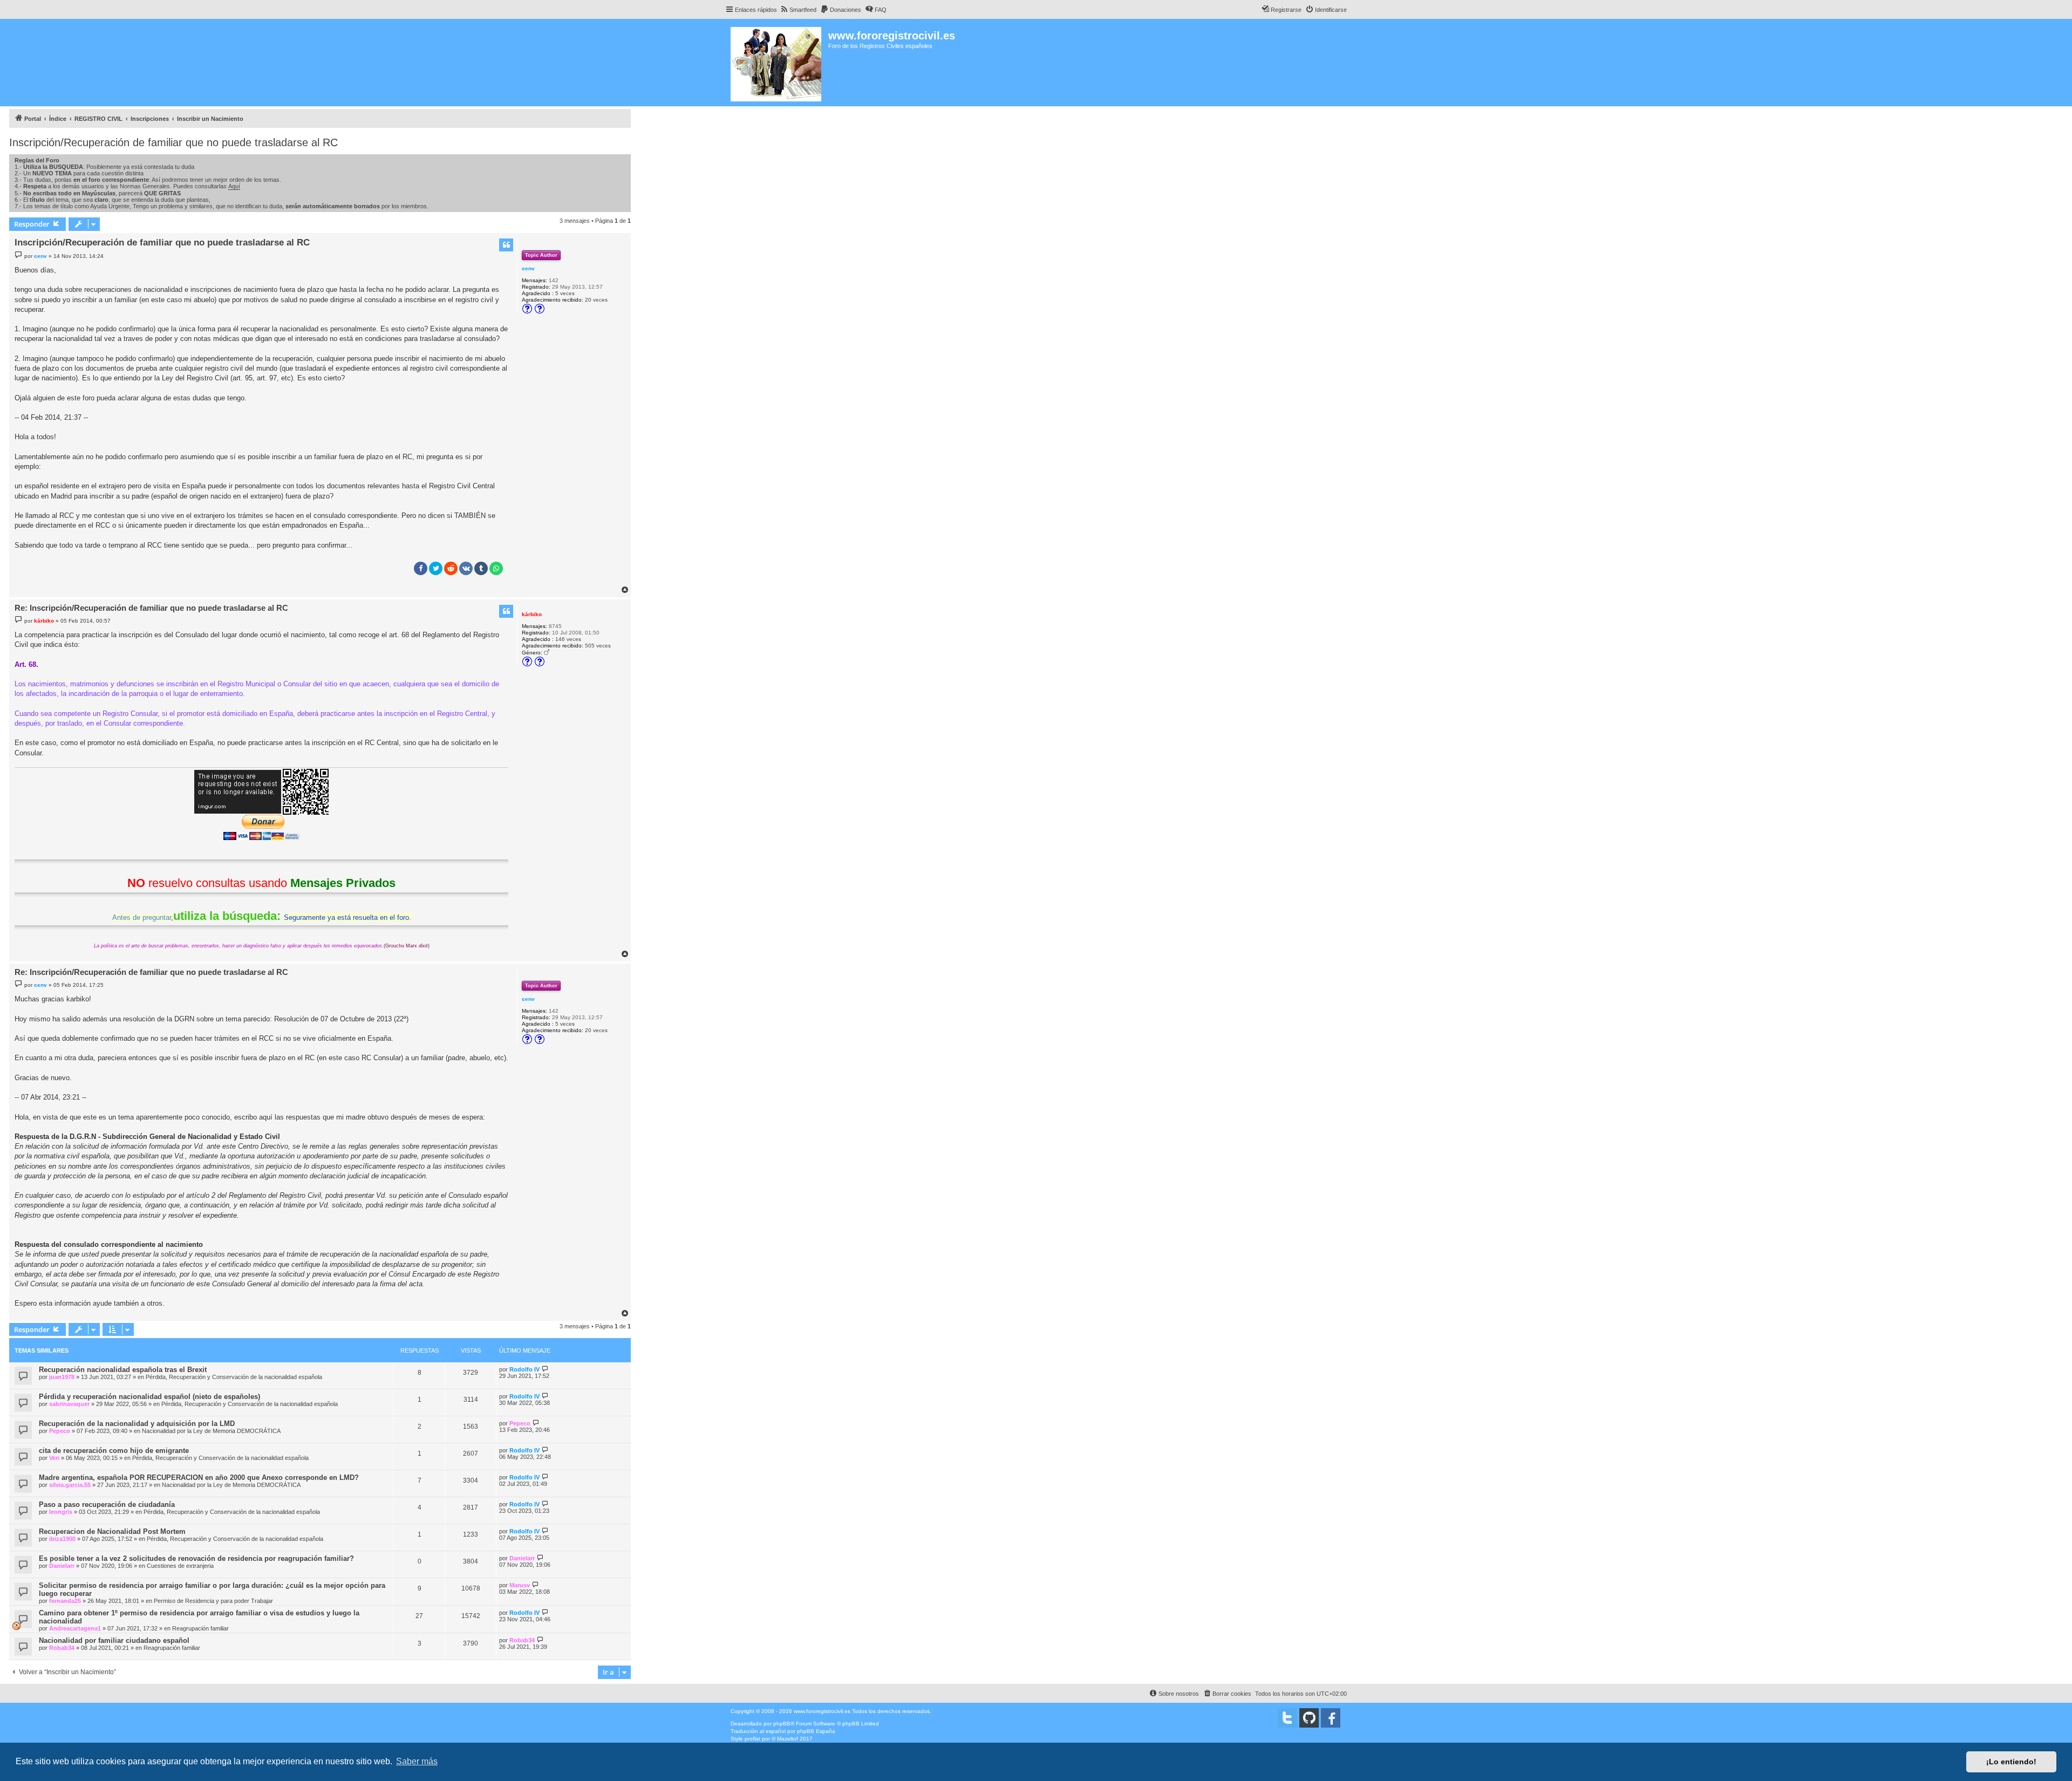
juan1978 (62, 1377)
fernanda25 (65, 1601)
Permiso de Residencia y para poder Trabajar (213, 1601)
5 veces (565, 293)
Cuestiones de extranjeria (180, 1566)
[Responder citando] (506, 245)
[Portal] (777, 63)
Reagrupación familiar (200, 1628)
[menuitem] (798, 10)
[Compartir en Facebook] (421, 568)
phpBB (782, 1724)
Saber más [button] (417, 1761)
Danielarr (62, 1566)
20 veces (596, 300)
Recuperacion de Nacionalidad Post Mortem (112, 1531)
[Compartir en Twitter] (436, 568)
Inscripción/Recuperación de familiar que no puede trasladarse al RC (173, 142)
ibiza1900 (62, 1539)
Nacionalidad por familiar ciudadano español (114, 1640)
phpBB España (816, 1731)
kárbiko (532, 614)
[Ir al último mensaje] (545, 1369)
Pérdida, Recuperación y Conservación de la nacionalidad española (234, 1377)
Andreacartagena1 (75, 1628)
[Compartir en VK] (466, 568)
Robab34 (62, 1648)
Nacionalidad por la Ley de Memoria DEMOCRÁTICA (211, 1431)
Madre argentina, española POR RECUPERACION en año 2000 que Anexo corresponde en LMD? (199, 1478)
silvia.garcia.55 (70, 1485)
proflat (752, 1739)
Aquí (234, 186)
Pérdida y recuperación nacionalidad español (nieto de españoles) (149, 1397)
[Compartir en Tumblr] (481, 568)
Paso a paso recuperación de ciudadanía (107, 1504)
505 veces (598, 646)
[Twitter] (1287, 1718)
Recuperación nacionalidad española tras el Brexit (123, 1370)
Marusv (520, 1585)
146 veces (568, 639)
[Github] (1309, 1718)
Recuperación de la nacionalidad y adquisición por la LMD (137, 1424)
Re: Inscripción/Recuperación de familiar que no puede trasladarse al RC (151, 608)
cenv (528, 268)
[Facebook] (1331, 1718)
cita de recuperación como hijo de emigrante (114, 1451)
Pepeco (60, 1431)
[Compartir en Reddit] (451, 568)
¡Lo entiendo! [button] (2011, 1762)
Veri (54, 1458)
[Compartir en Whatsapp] (496, 568)
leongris (61, 1512)
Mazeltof (788, 1739)
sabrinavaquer (69, 1404)
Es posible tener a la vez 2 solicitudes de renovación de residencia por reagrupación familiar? (196, 1558)
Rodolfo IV (524, 1369)
